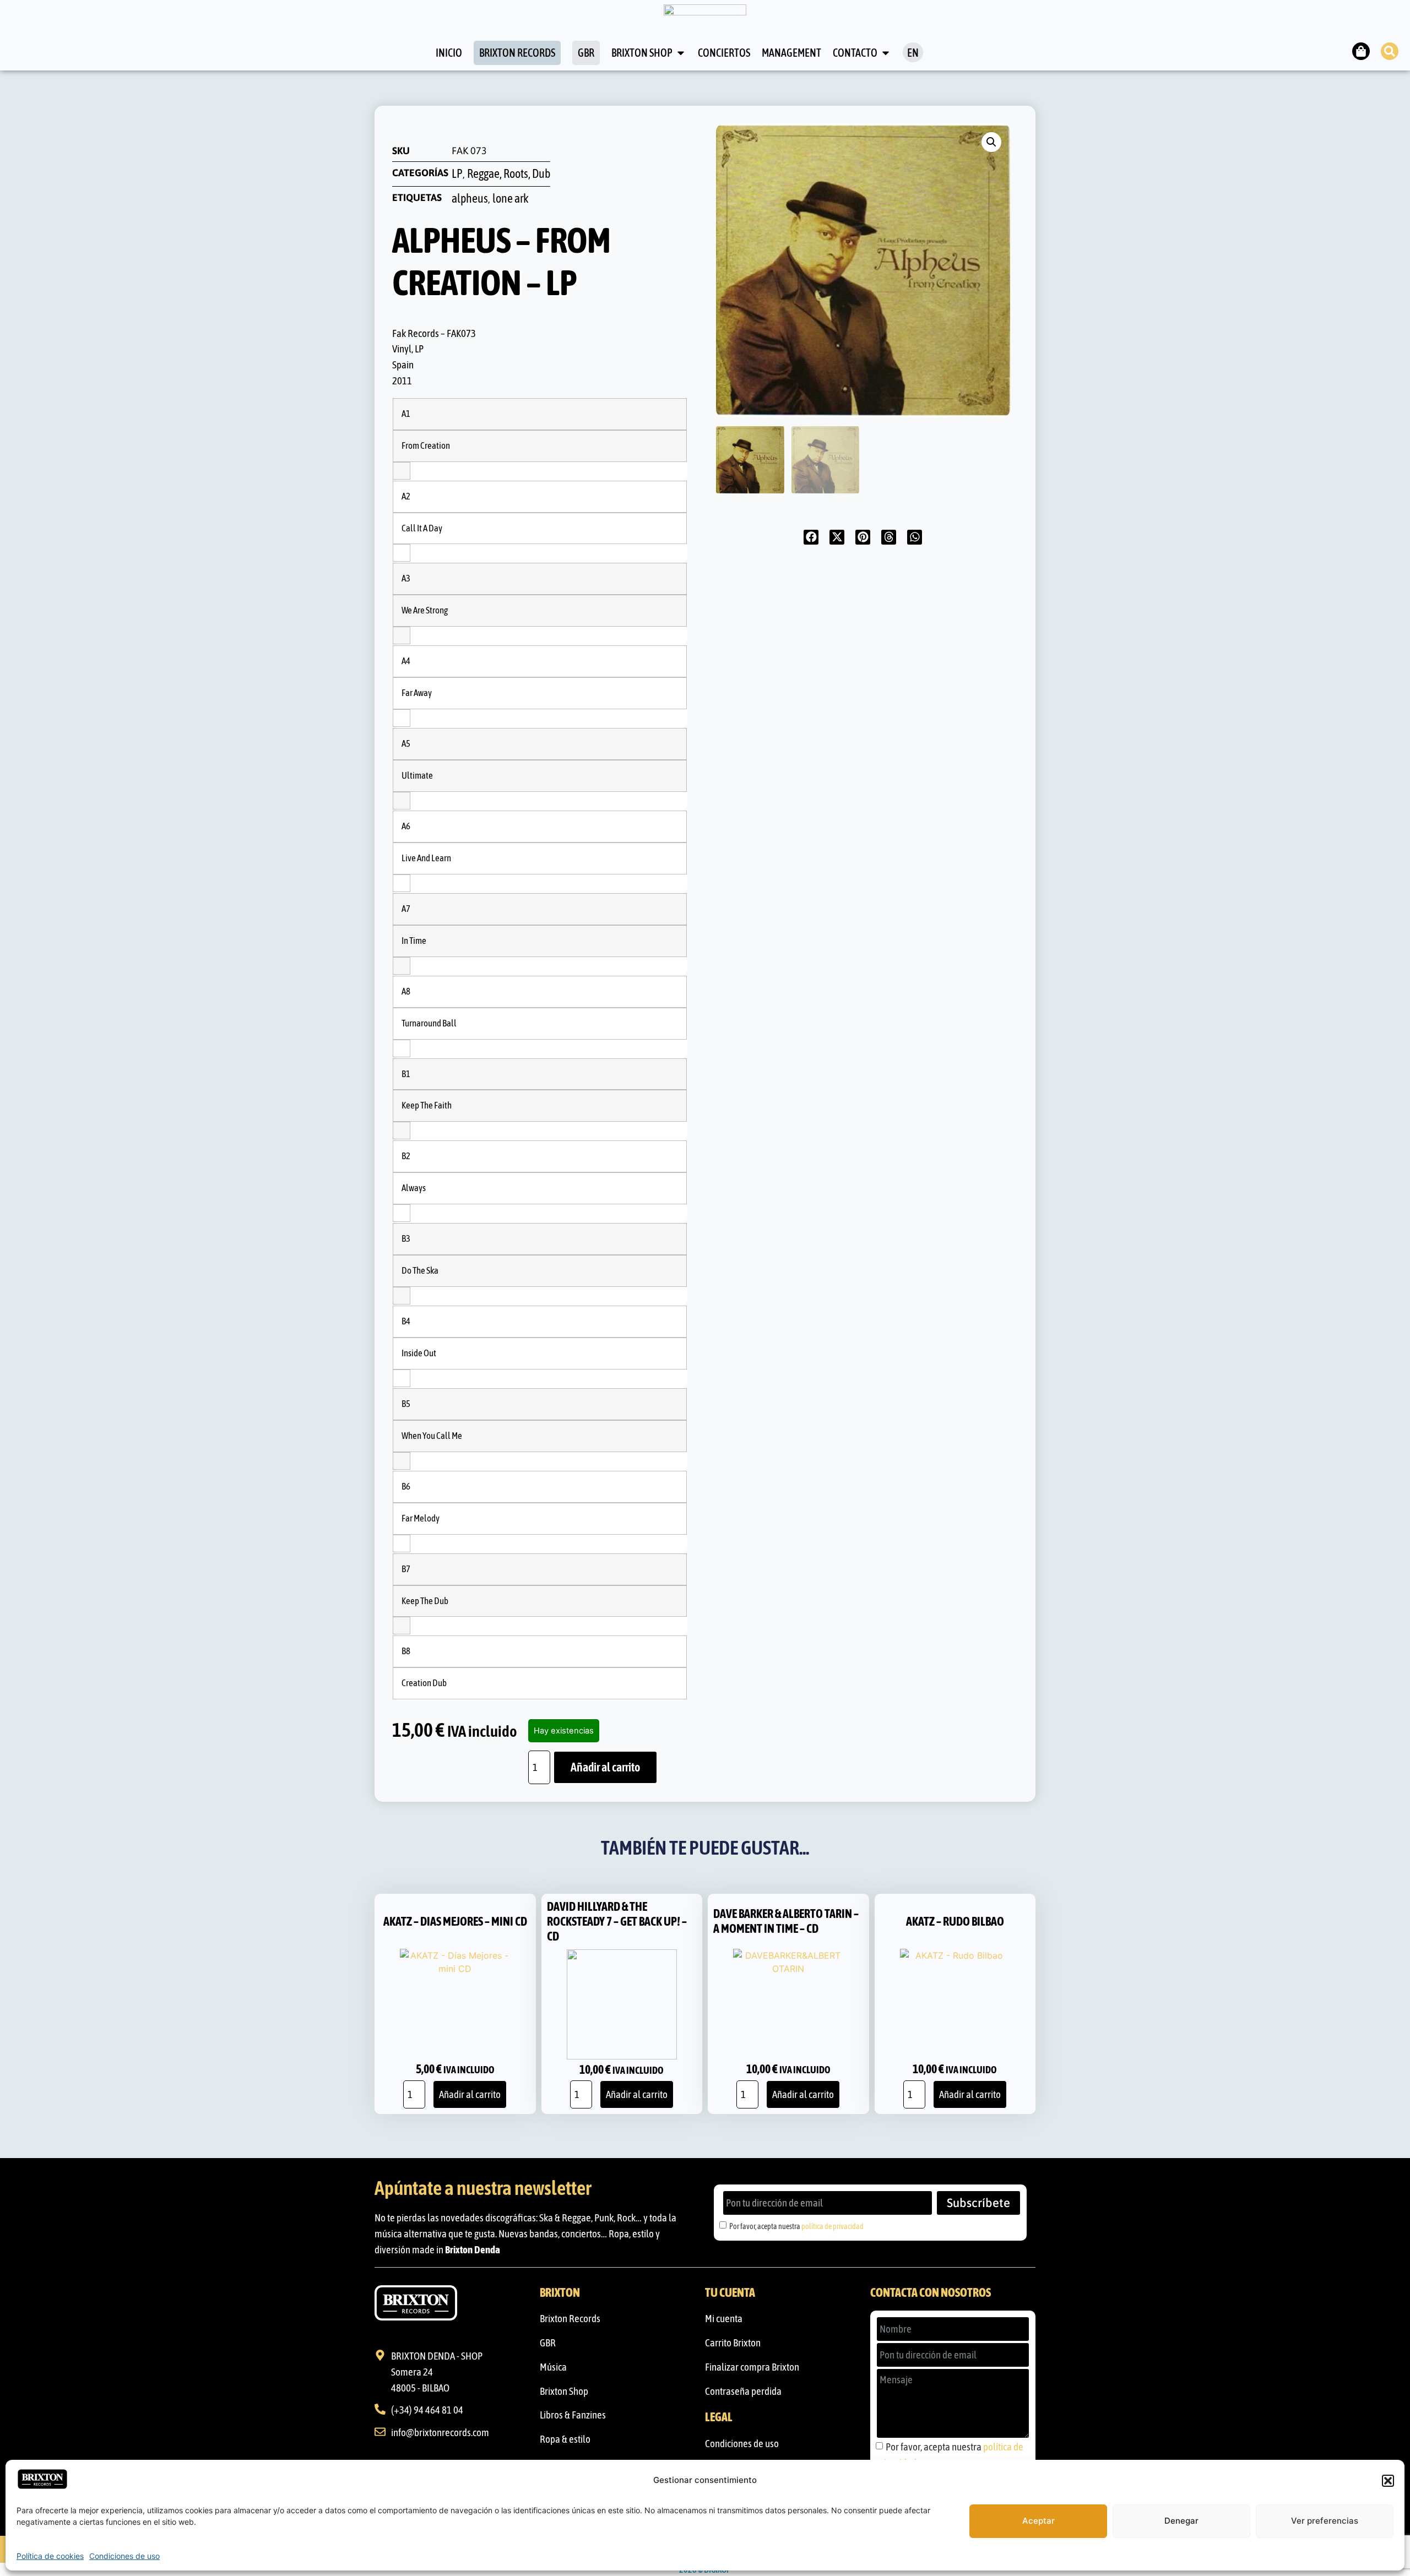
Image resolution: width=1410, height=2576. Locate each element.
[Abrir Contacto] (886, 53)
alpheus (470, 199)
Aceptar (1038, 2521)
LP (457, 174)
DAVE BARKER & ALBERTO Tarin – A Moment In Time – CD (786, 1921)
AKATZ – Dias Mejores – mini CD (455, 1921)
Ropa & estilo (565, 2439)
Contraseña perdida (743, 2391)
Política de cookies (50, 2556)
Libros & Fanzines (573, 2415)
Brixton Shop (564, 2391)
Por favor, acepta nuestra (796, 2226)
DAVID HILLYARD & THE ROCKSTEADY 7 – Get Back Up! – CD (617, 1921)
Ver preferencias (1325, 2521)
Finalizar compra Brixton (752, 2367)
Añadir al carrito (605, 1767)
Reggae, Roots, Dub (509, 174)
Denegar (1181, 2521)
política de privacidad (833, 2226)
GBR (548, 2343)
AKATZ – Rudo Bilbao (955, 1921)
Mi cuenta (724, 2318)
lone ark (511, 199)
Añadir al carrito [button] (470, 2094)
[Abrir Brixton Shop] (681, 53)
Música (553, 2367)
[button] (1388, 2481)
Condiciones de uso (124, 2556)
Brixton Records (570, 2318)
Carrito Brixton (733, 2343)
